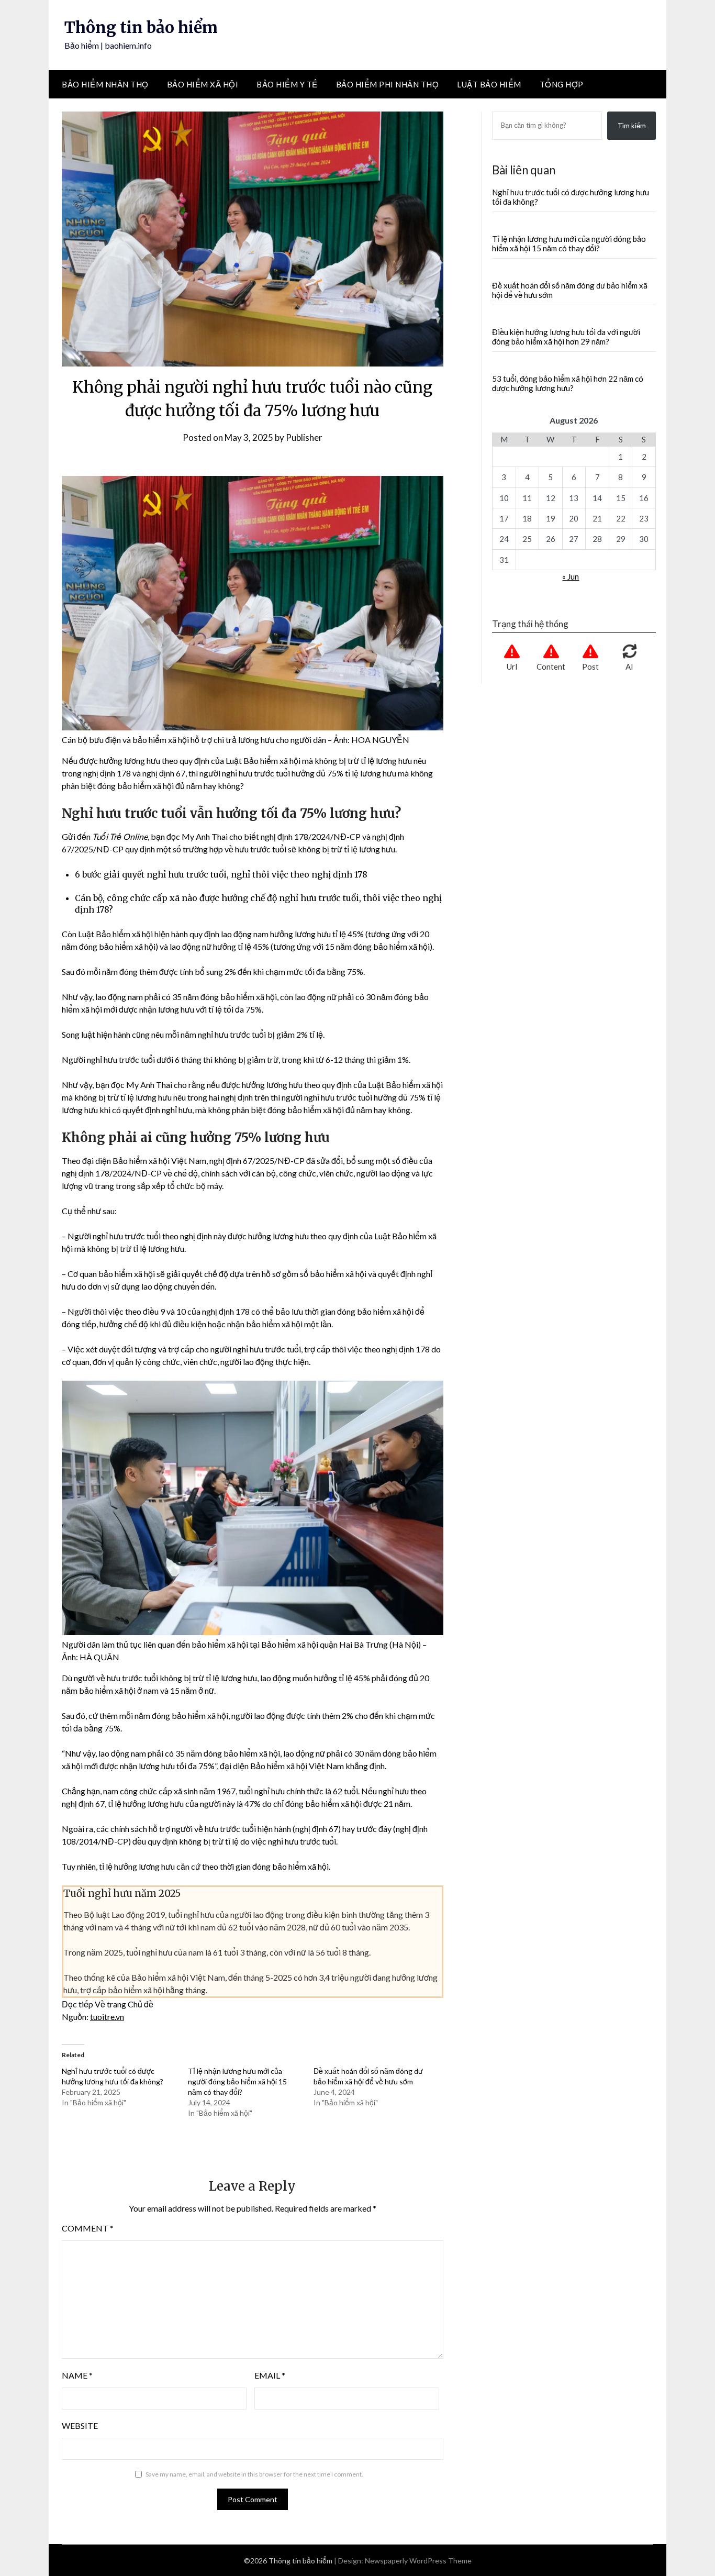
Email (270, 2375)
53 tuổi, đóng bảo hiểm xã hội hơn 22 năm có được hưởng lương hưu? (568, 383)
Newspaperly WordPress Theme (418, 2561)
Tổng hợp (562, 84)
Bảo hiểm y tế (287, 84)
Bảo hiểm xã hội (203, 84)
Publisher (304, 437)
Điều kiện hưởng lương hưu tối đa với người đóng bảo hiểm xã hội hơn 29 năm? (566, 337)
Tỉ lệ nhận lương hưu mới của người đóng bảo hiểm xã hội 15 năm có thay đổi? (237, 2081)
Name (77, 2375)
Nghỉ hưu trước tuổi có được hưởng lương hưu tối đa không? (571, 197)
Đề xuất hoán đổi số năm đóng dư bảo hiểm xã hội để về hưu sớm (570, 290)
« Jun (571, 576)
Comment (88, 2228)
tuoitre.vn (107, 2017)
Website (80, 2425)
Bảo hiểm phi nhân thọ (388, 84)
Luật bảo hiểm (489, 84)
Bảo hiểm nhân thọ (105, 84)
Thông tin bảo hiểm (141, 27)
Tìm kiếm (632, 126)
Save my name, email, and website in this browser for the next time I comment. (254, 2474)
